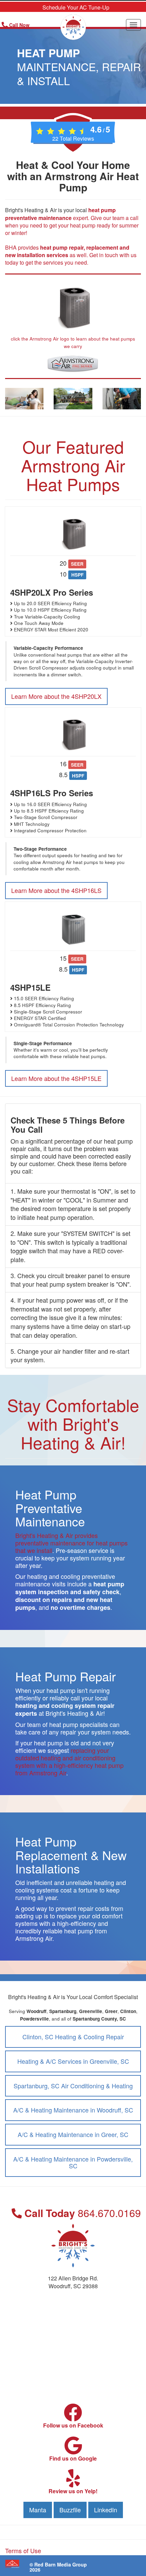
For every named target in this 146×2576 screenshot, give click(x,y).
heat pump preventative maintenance (60, 214)
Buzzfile (70, 2510)
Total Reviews (73, 138)
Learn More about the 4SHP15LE (56, 1078)
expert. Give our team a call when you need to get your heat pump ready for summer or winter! (72, 225)
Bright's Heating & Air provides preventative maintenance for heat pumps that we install (71, 1543)
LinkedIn (106, 2510)
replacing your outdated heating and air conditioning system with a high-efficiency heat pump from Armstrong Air (69, 1761)
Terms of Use (23, 2550)
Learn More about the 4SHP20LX (56, 696)
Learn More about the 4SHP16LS (56, 890)
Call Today (81, 2213)
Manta (38, 2510)
